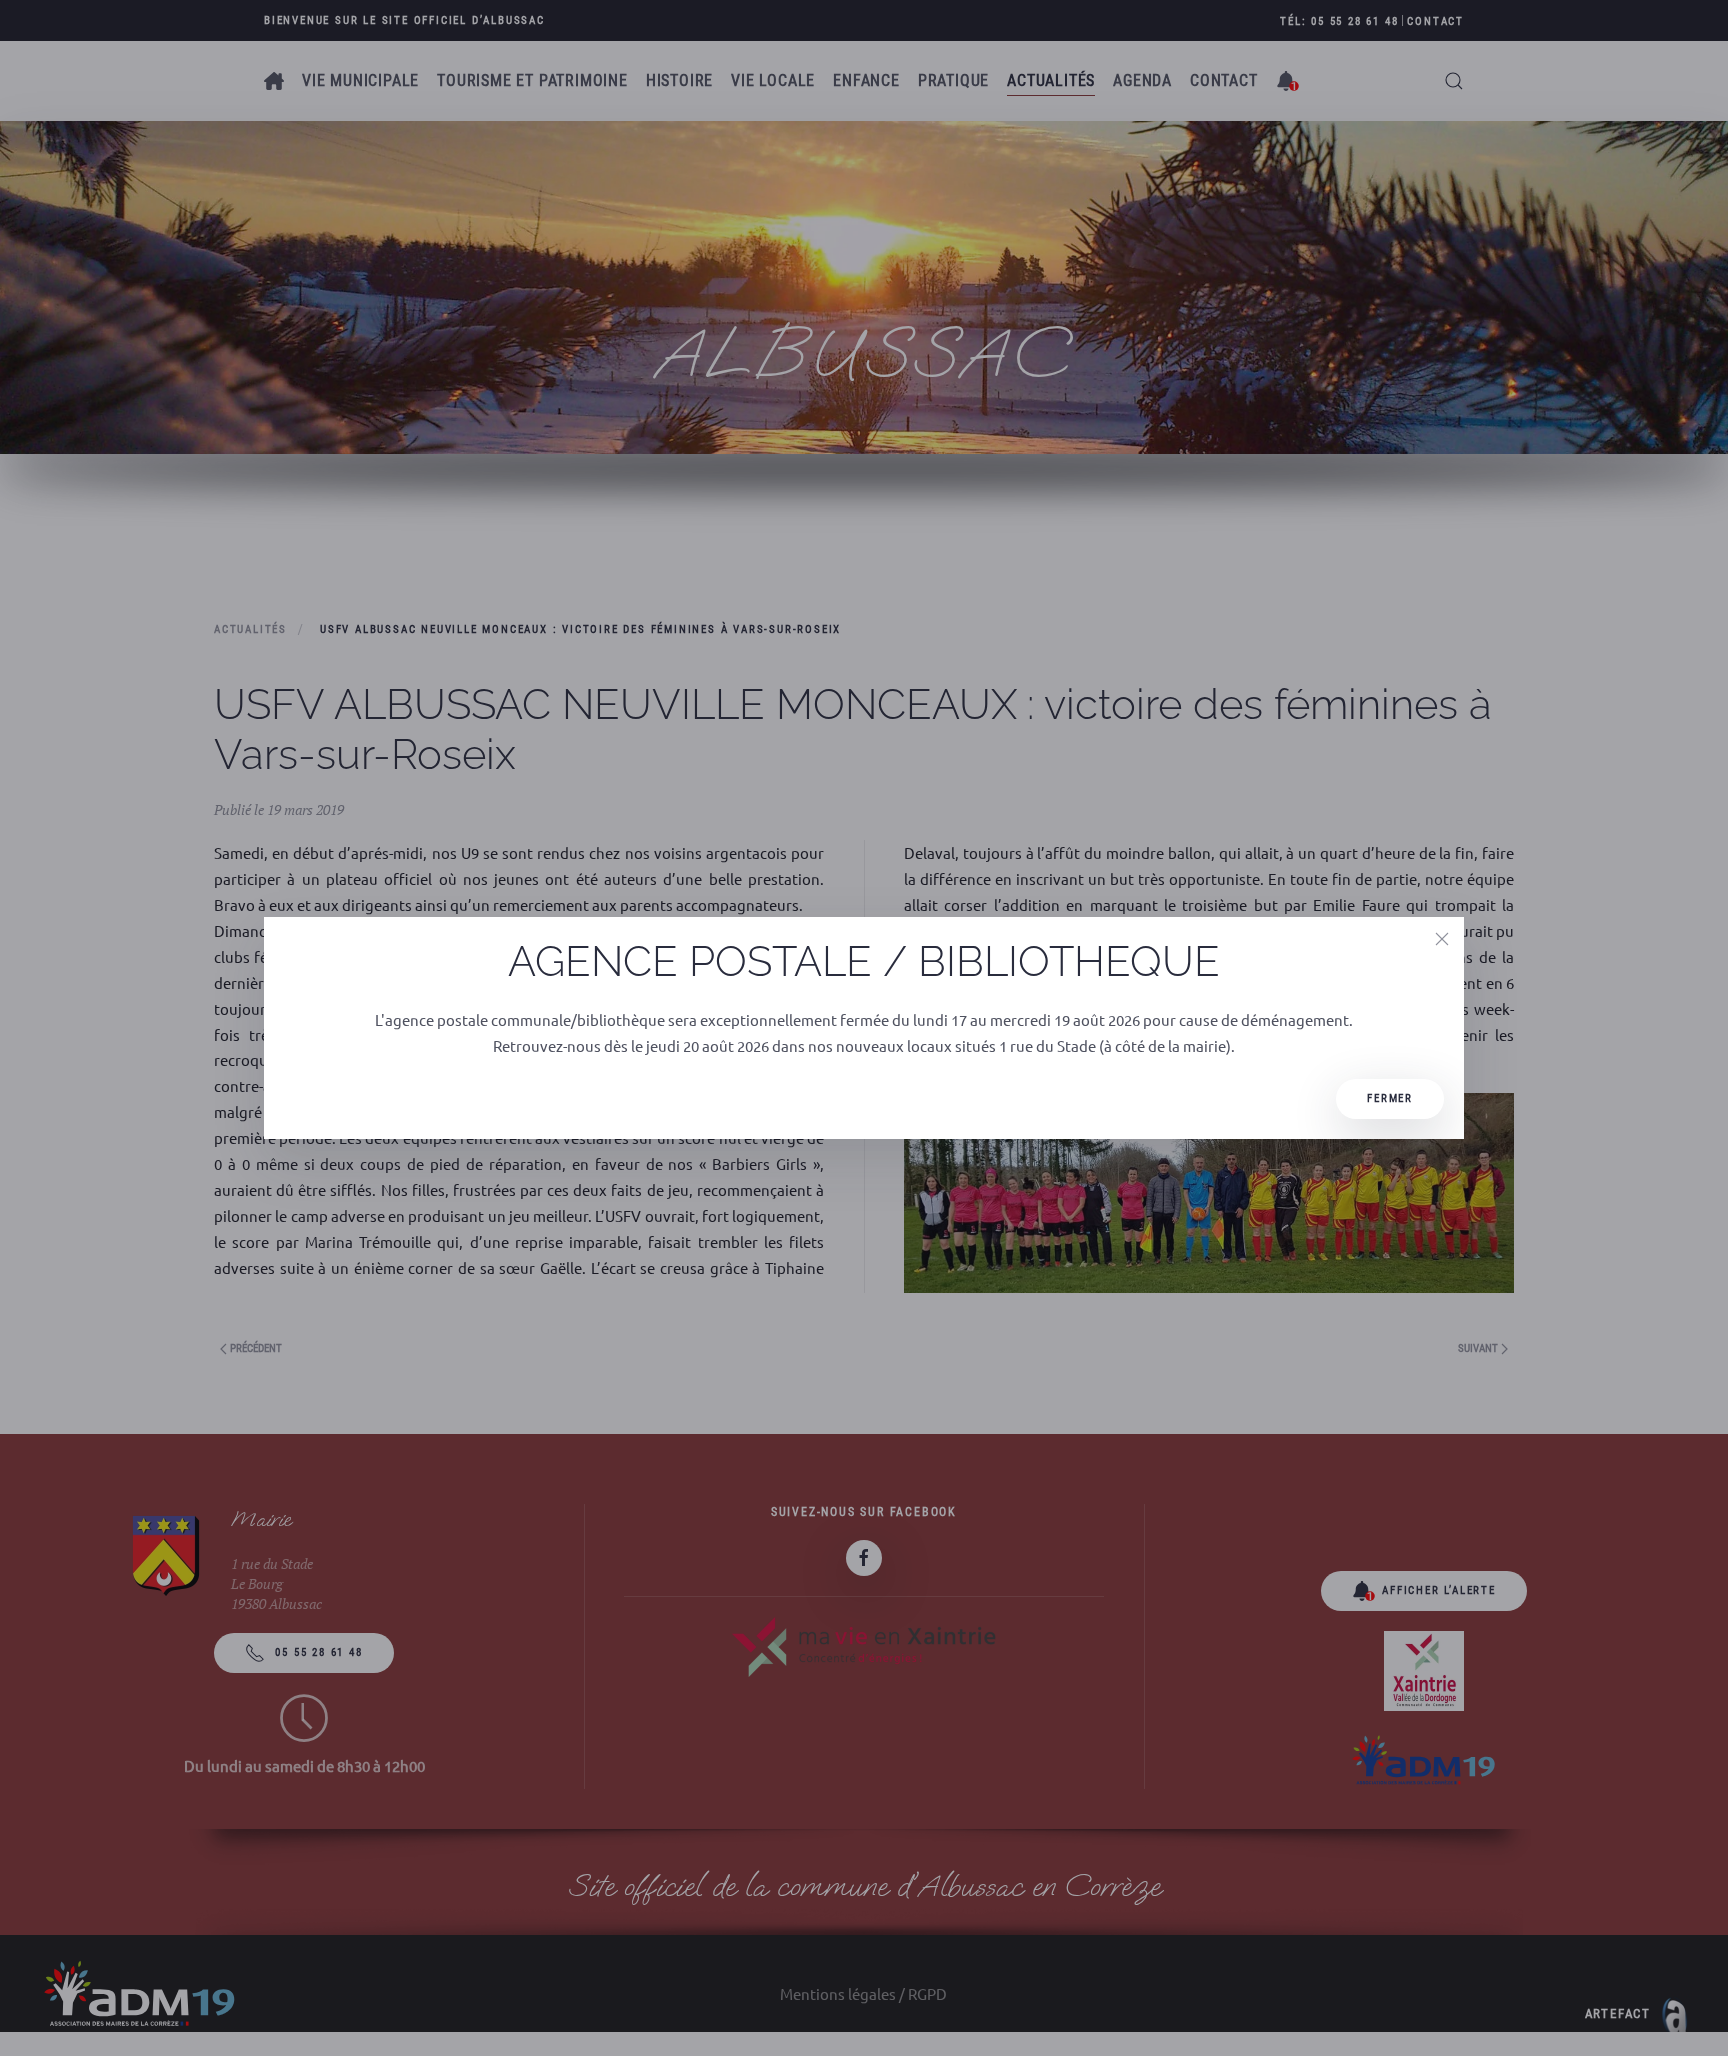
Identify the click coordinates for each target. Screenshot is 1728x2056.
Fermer (1390, 1098)
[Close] (1442, 939)
